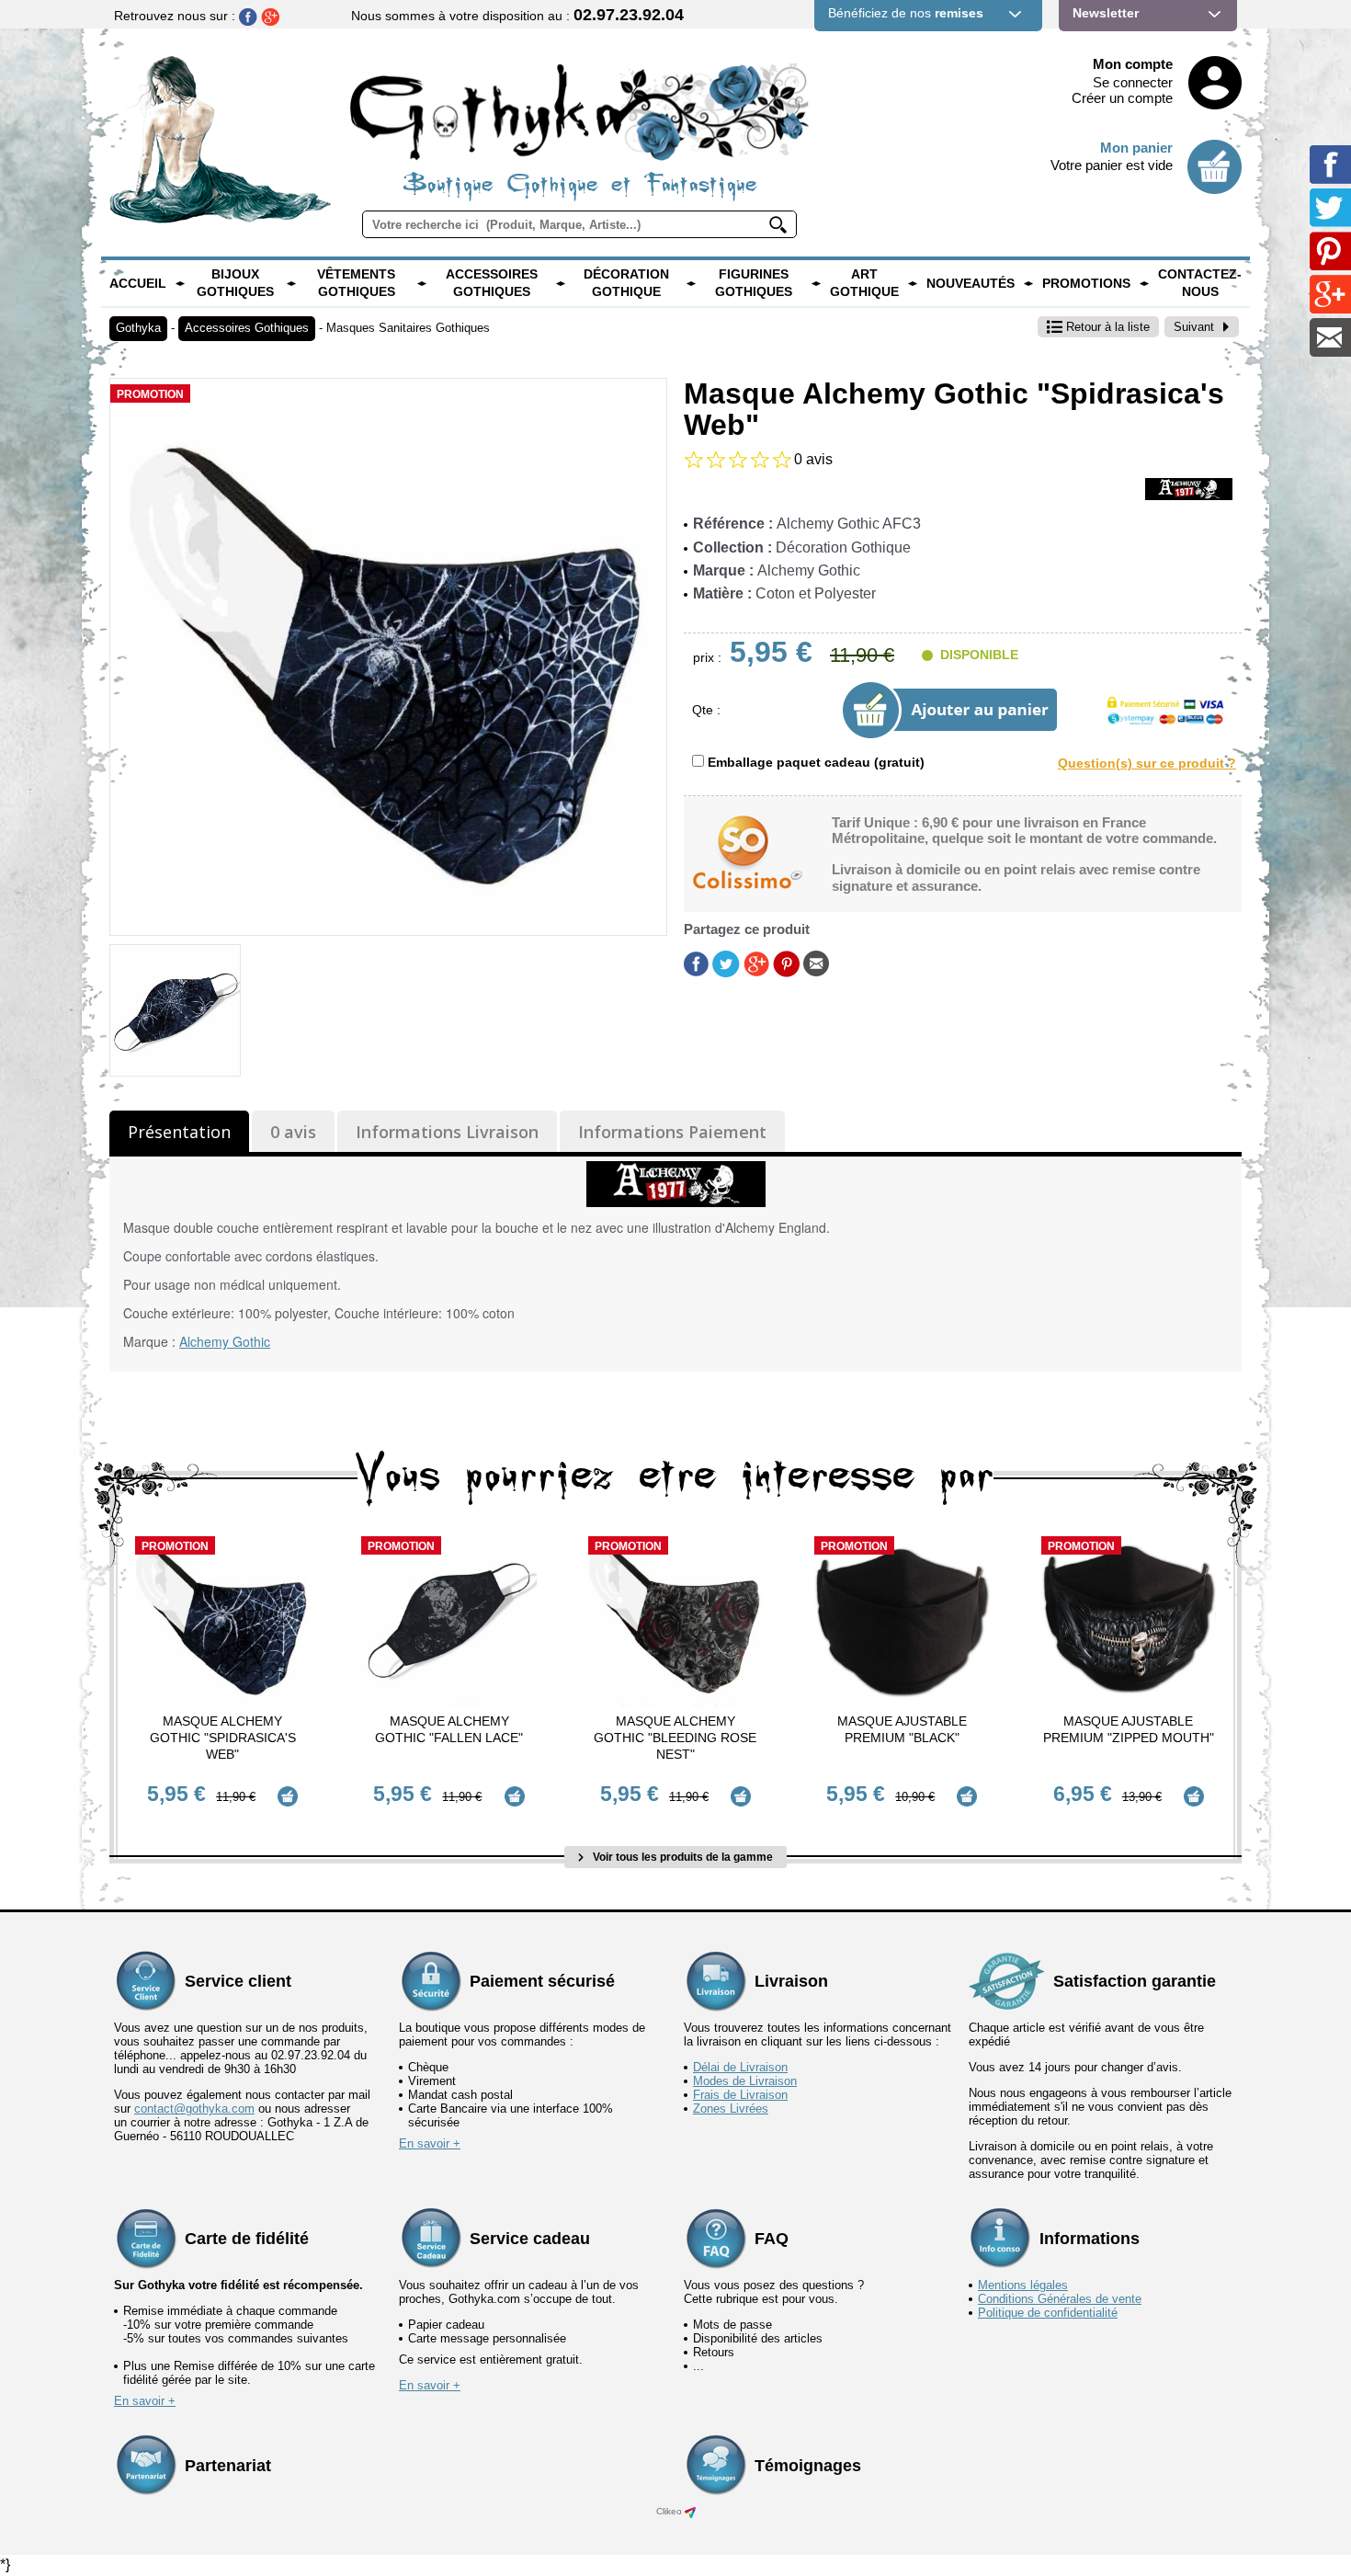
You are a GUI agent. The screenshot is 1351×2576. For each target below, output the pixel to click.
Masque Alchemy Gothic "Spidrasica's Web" (223, 1738)
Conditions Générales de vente (1060, 2299)
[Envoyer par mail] (816, 962)
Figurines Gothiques (754, 283)
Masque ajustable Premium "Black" (902, 1729)
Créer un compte (1122, 98)
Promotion (150, 394)
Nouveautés (971, 283)
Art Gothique (864, 283)
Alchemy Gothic (225, 1341)
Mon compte (1133, 64)
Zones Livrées (731, 2109)
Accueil (138, 283)
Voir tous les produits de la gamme (681, 1857)
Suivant (1194, 327)
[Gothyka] (180, 283)
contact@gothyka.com (194, 2109)
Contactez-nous (1200, 283)
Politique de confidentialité (1048, 2313)
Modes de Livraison (745, 2081)
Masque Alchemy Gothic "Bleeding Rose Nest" (675, 1738)
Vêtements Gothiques (356, 283)
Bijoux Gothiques (235, 283)
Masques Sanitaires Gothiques (408, 328)
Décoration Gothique (626, 283)
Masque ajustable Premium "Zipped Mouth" (1129, 1729)
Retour (1106, 327)
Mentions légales (1023, 2285)
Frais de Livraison (740, 2095)
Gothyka (138, 328)
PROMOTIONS (1086, 283)
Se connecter (1133, 82)
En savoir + (430, 2143)
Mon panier (1136, 148)
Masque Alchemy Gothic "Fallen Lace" (449, 1729)
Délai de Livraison (740, 2067)
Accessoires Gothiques (492, 283)
